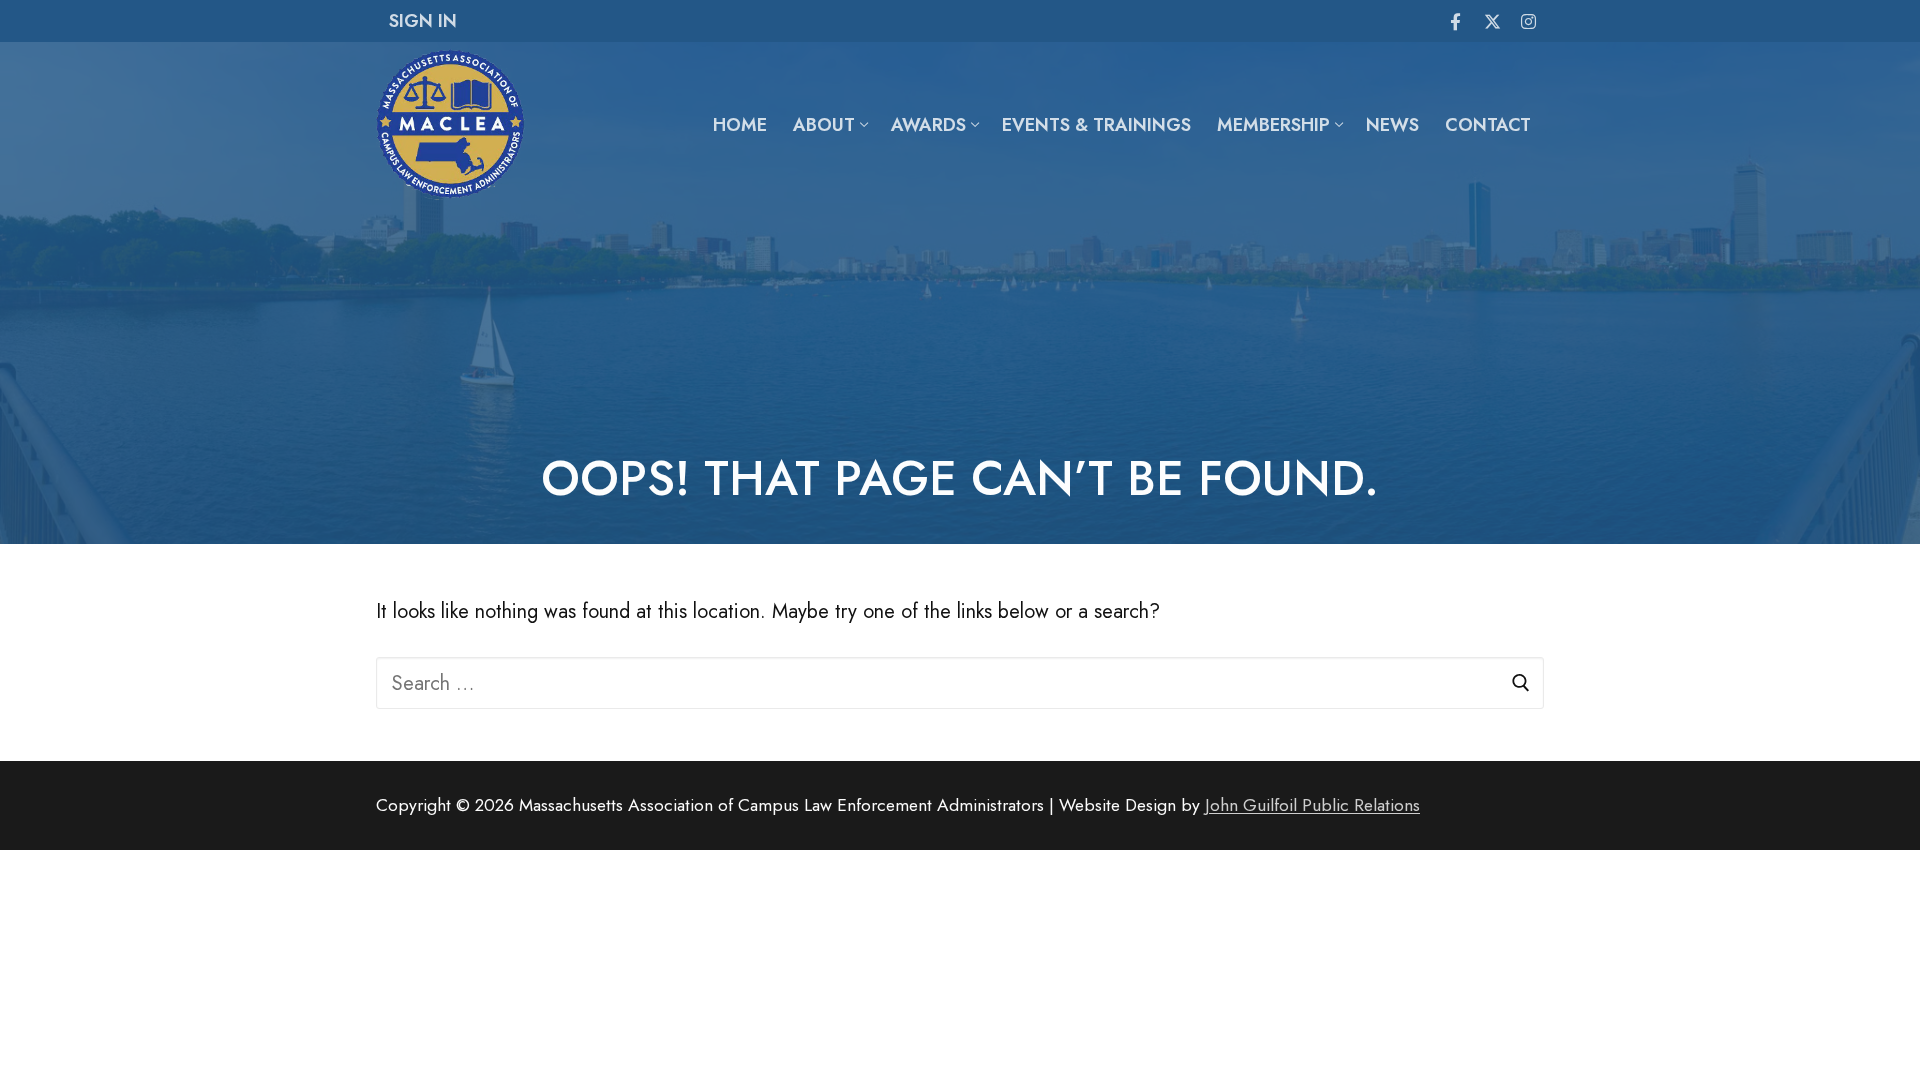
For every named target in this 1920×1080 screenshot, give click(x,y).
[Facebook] (1455, 21)
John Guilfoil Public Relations (1312, 805)
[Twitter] (1492, 21)
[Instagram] (1528, 21)
